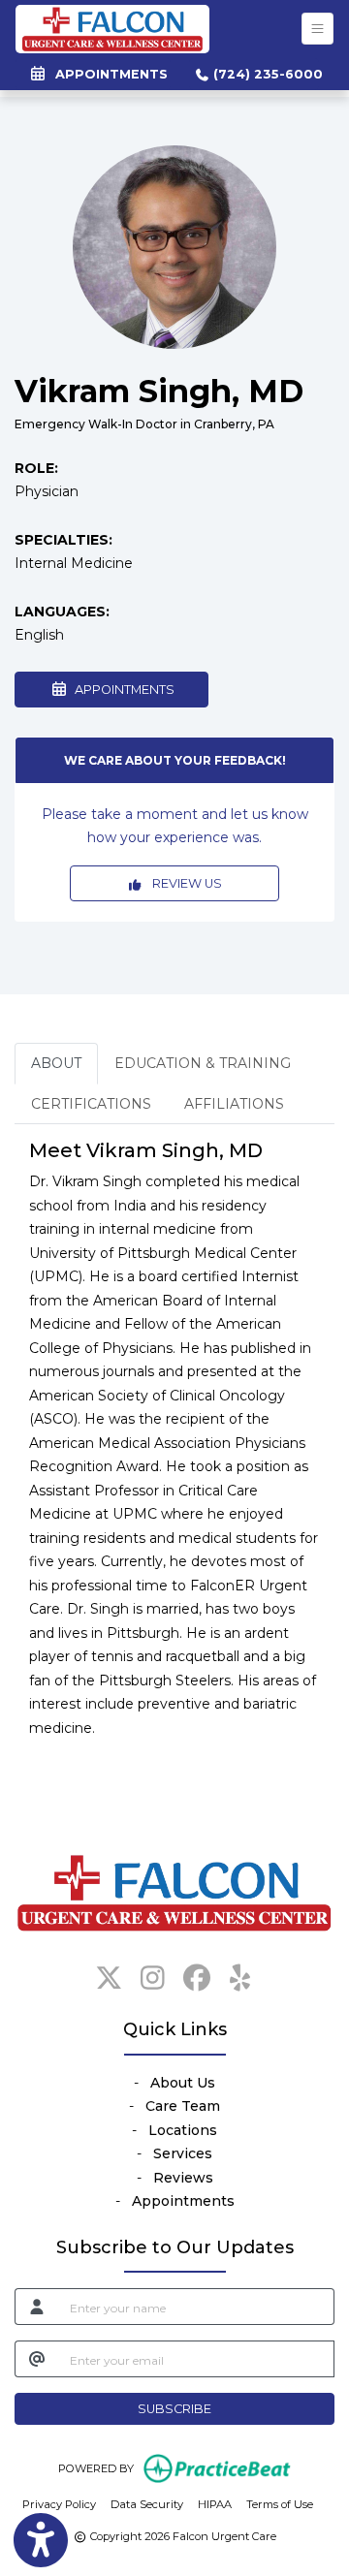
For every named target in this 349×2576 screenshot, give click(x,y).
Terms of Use (280, 2504)
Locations (183, 2130)
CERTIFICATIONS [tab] (91, 1104)
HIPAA (215, 2504)
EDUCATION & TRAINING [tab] (203, 1063)
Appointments (183, 2201)
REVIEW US (183, 883)
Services (183, 2153)
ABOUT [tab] (56, 1063)
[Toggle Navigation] (317, 29)
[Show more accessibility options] (41, 2540)
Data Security (147, 2504)
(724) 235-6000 (264, 74)
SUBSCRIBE (174, 2409)
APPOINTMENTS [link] (108, 74)
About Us (183, 2083)
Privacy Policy (59, 2504)
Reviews (183, 2178)
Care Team (183, 2106)
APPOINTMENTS (122, 690)
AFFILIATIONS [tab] (234, 1104)
